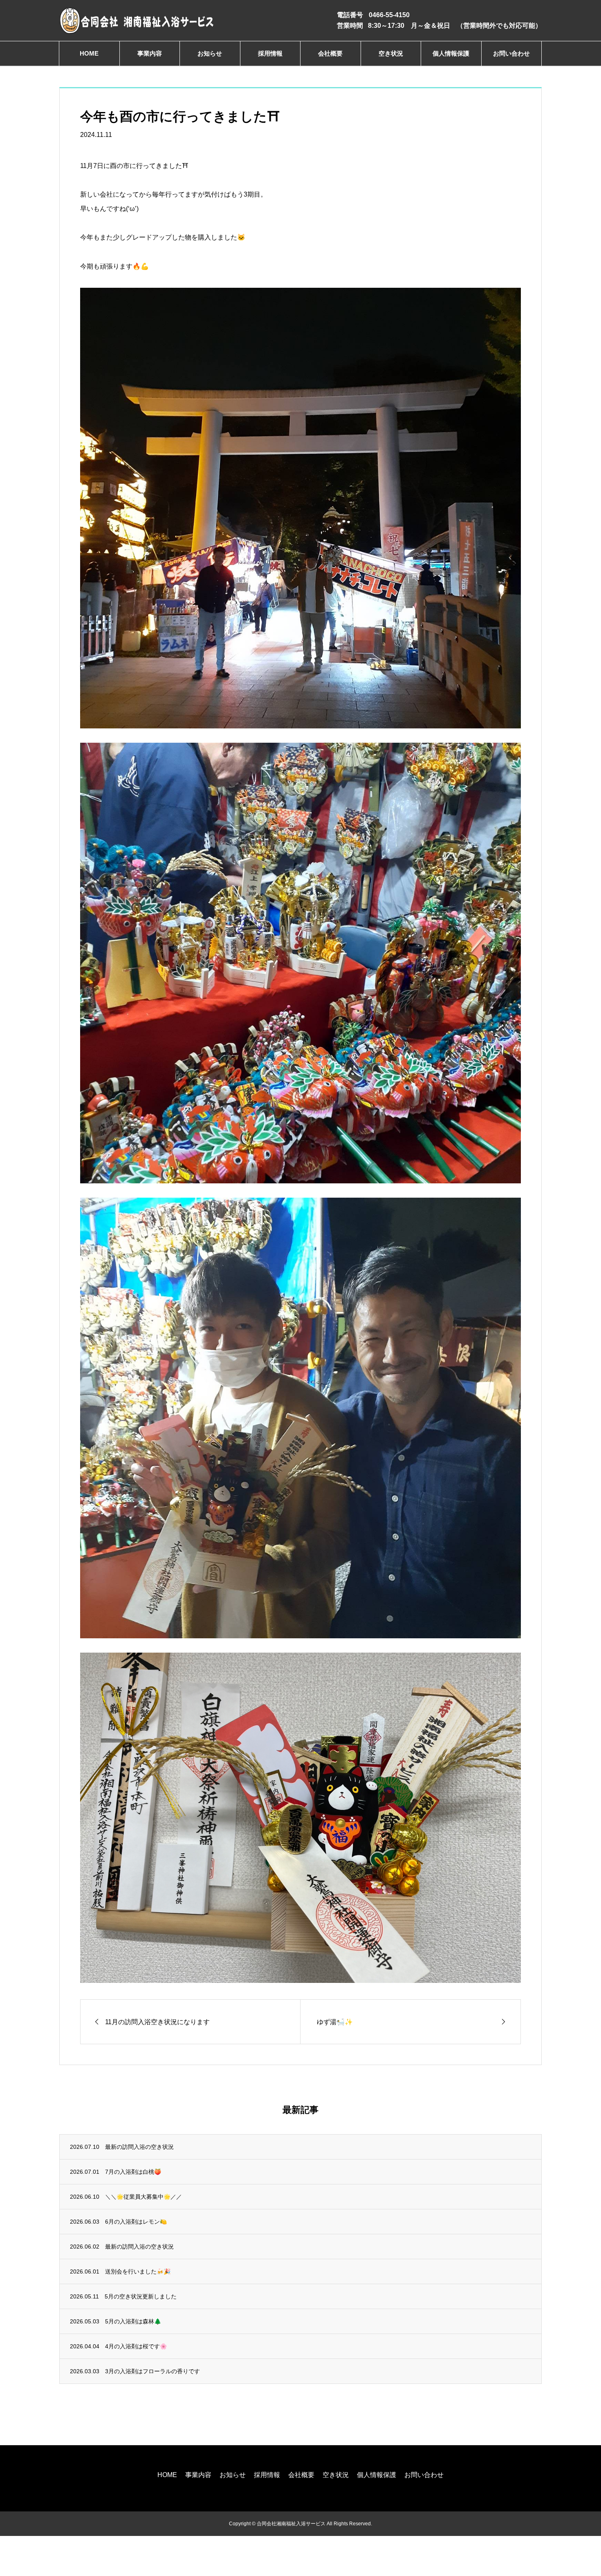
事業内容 (150, 53)
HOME (89, 53)
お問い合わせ (511, 53)
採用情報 (270, 53)
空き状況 (391, 53)
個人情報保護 (451, 53)
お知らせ (210, 53)
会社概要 (330, 53)
